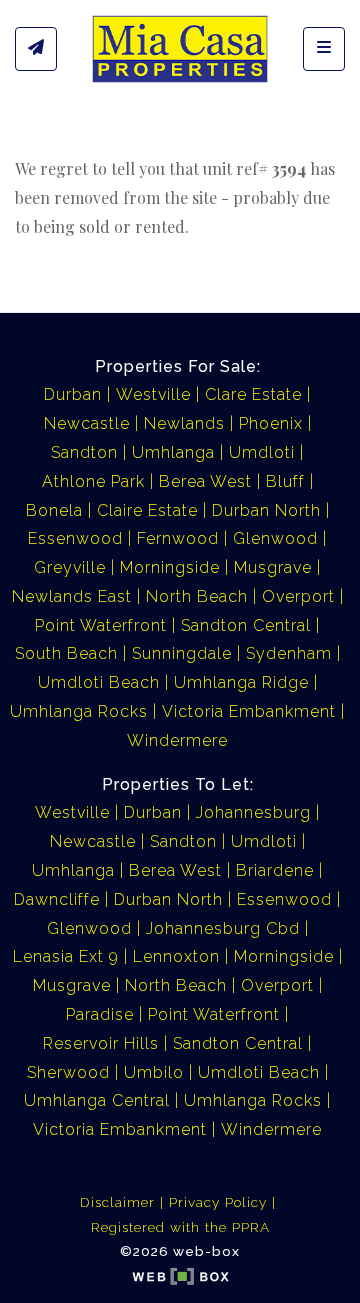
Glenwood (275, 538)
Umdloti (262, 452)
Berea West (205, 481)
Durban (73, 394)
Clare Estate (253, 394)
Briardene (275, 870)
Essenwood (75, 538)
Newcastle (87, 423)
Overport (298, 596)
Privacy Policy (218, 1202)
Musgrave (273, 567)
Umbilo (154, 1072)
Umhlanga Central (97, 1100)
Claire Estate (147, 510)
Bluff (285, 481)
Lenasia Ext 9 (66, 956)
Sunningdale (182, 653)
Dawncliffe (57, 899)
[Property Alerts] (36, 49)
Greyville (70, 567)
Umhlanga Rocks (79, 711)
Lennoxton (176, 956)
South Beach (66, 653)
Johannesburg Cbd (223, 928)
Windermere (177, 740)
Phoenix (271, 423)
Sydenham (289, 653)
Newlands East (72, 596)
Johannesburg (253, 812)
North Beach (197, 596)
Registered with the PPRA (180, 1227)
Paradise (100, 1014)
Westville (153, 394)
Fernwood (178, 538)
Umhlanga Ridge (241, 682)
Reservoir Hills (101, 1043)
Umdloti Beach (99, 682)
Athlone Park (93, 481)
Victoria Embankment (249, 711)
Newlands (184, 423)
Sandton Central (246, 625)
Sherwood (68, 1072)
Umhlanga (173, 452)
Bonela (54, 510)
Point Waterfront (101, 625)
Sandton (84, 452)
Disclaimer (117, 1202)
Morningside (170, 567)
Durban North (266, 510)
